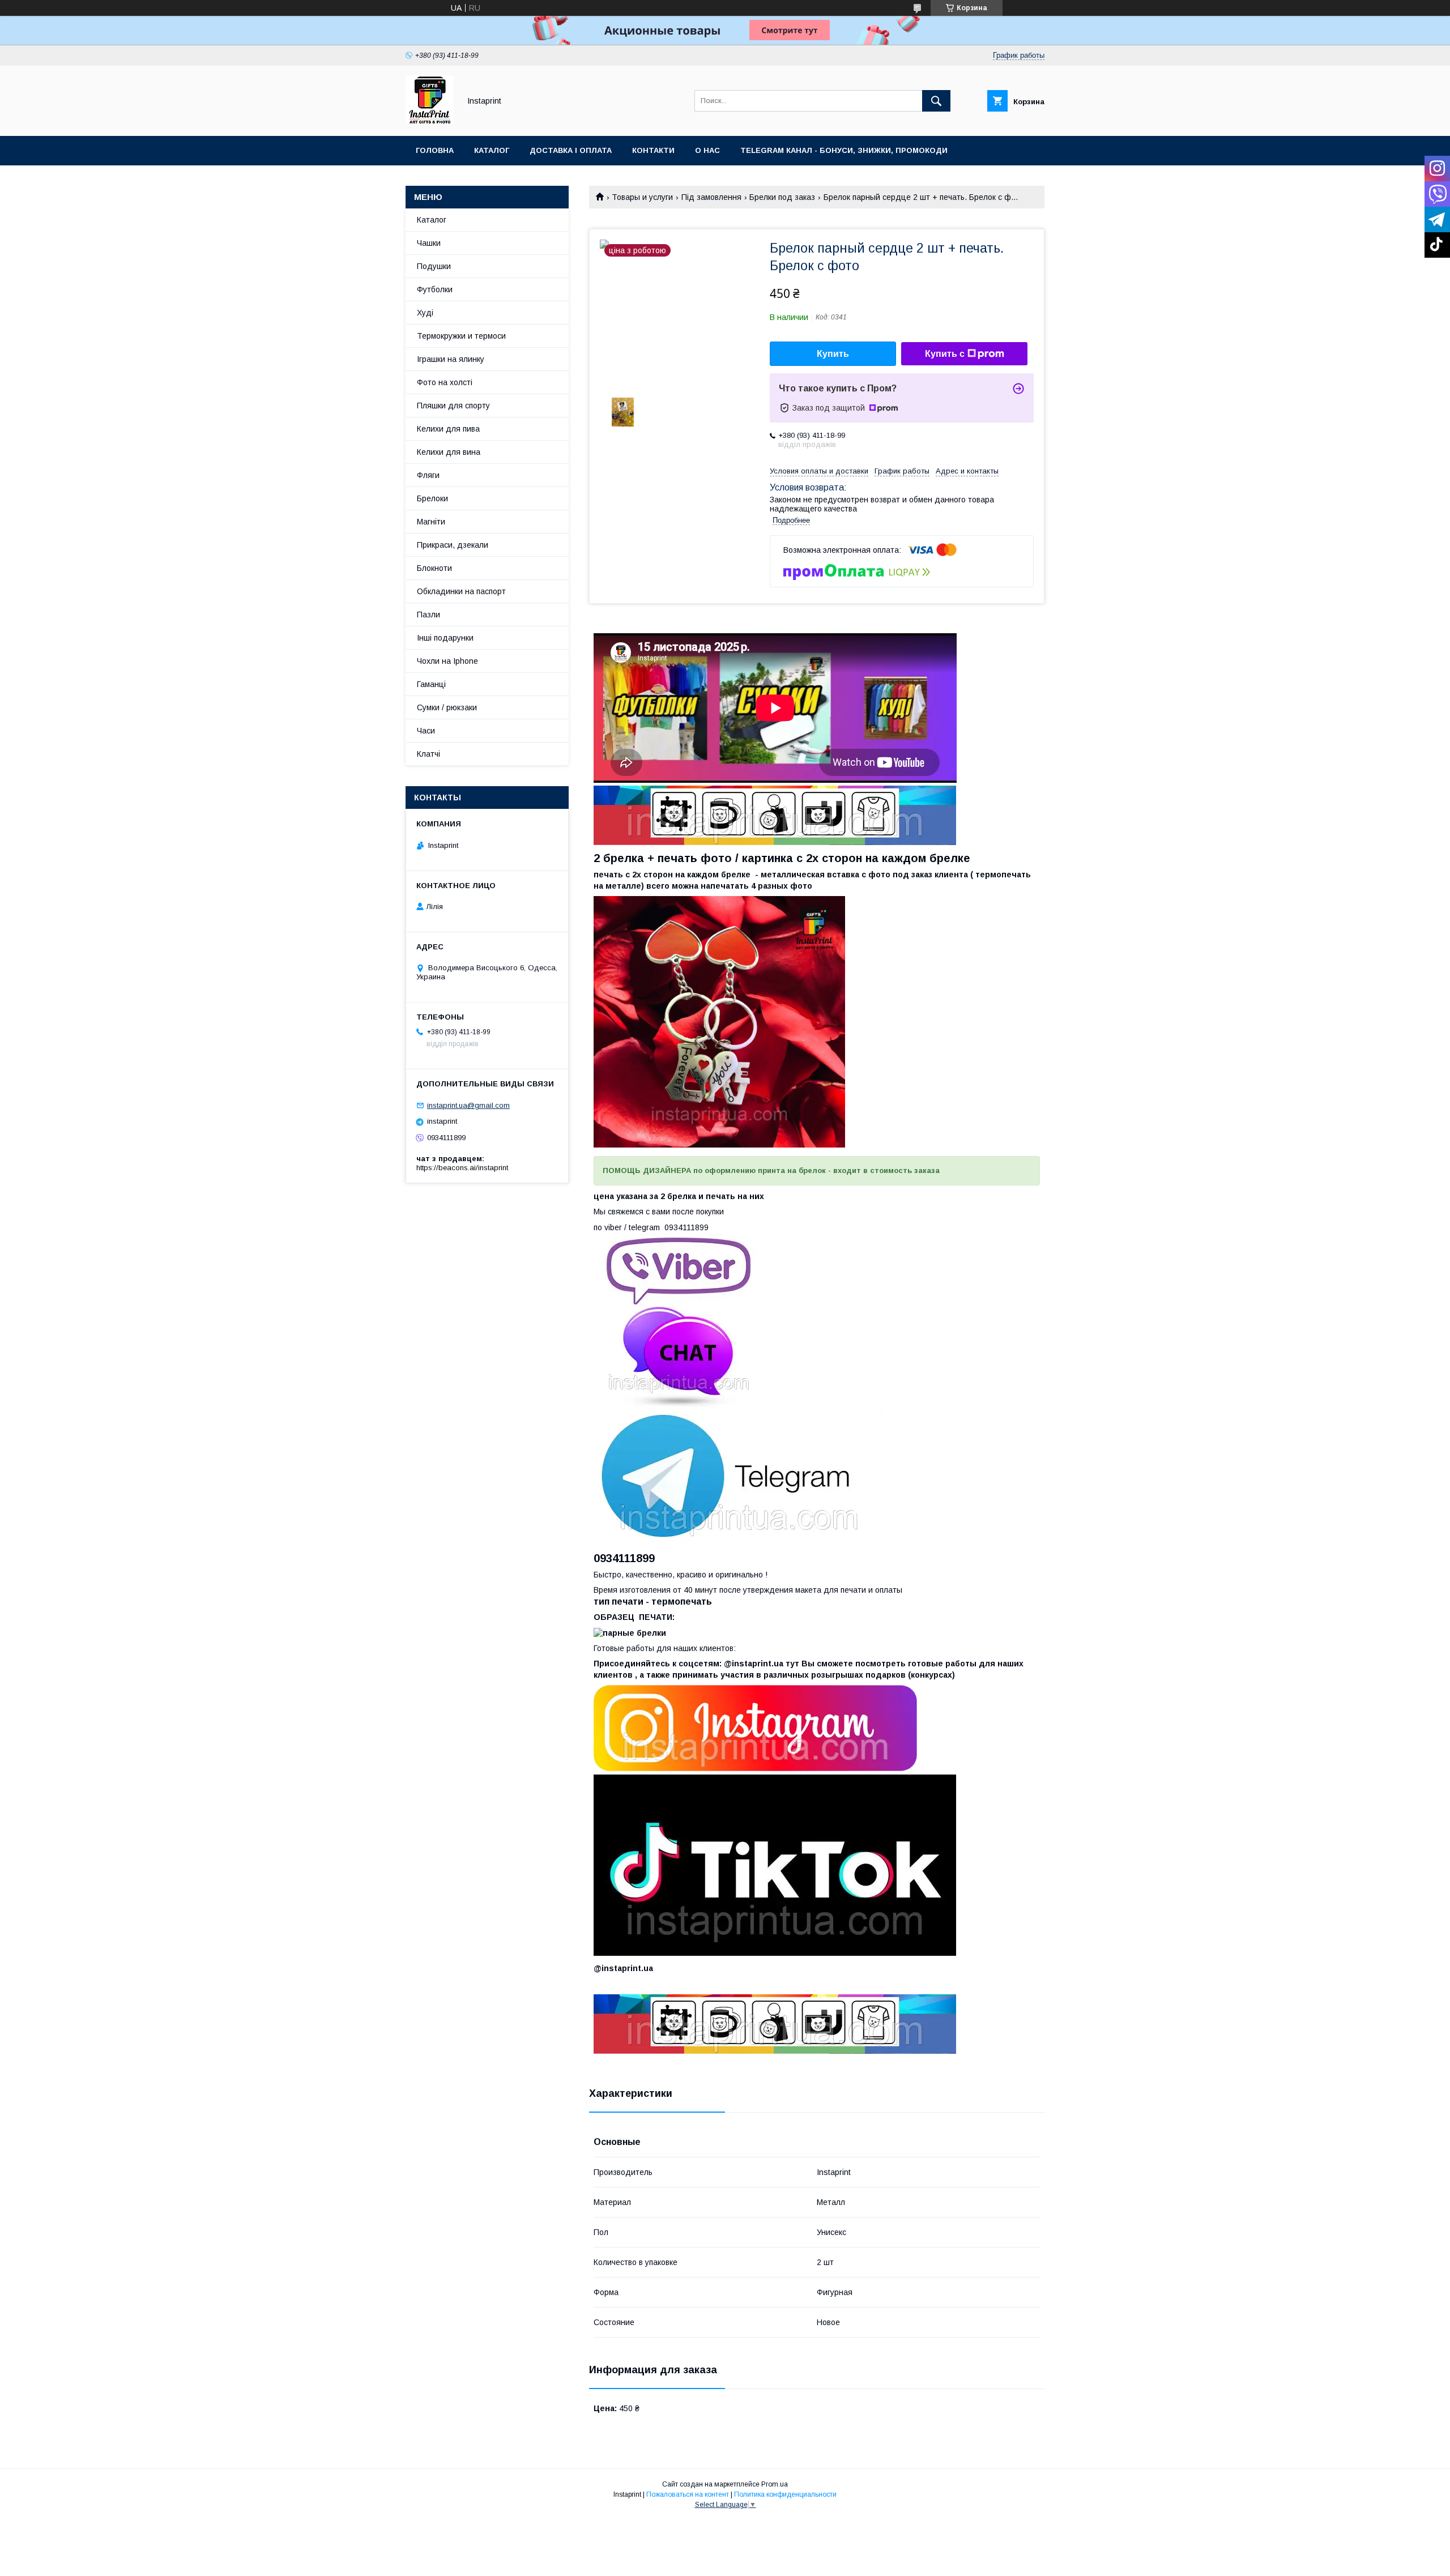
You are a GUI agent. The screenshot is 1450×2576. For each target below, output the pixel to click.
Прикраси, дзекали (453, 545)
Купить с (945, 354)
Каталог (492, 150)
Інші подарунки (445, 638)
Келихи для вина (449, 452)
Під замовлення (711, 197)
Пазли (428, 615)
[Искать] (936, 101)
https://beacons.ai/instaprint (462, 1168)
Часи (426, 731)
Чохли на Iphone (447, 661)
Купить (833, 354)
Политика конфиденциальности (785, 2494)
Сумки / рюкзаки (447, 707)
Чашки (429, 243)
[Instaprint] (430, 121)
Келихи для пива (448, 429)
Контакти (653, 150)
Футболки (435, 289)
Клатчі (428, 754)
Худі (425, 313)
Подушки (434, 266)
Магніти (431, 522)
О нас (707, 150)
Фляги (428, 475)
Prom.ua (775, 2484)
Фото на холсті (445, 382)
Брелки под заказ (782, 197)
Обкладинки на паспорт (461, 591)
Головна (435, 150)
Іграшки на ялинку (451, 359)
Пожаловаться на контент (688, 2494)
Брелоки (432, 498)
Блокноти (434, 568)
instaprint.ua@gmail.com (468, 1105)
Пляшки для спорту (453, 406)
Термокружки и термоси (461, 336)
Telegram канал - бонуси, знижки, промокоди (844, 150)
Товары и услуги (642, 197)
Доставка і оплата (571, 150)
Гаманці (431, 684)
